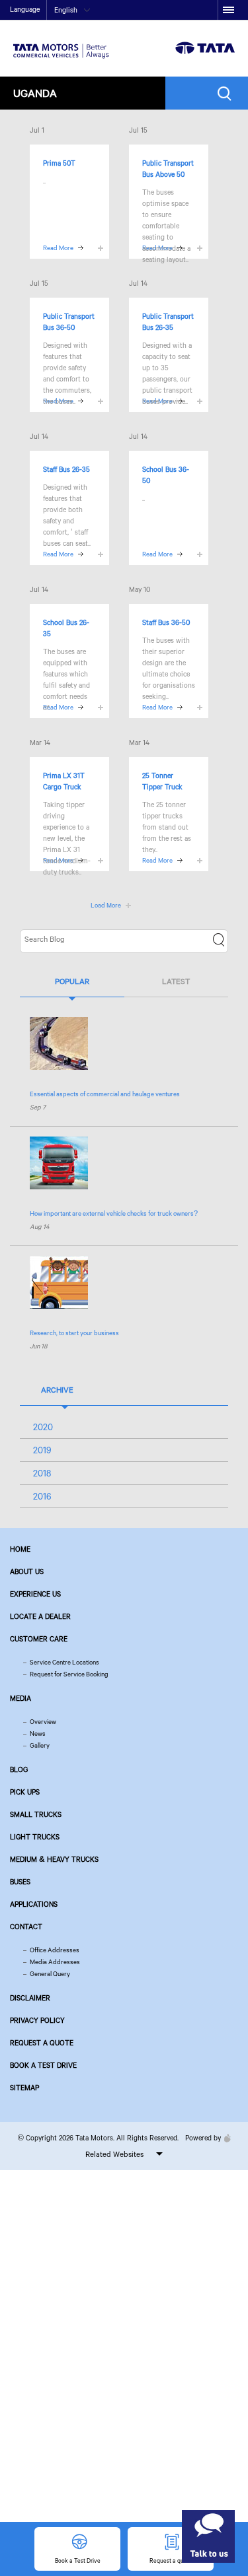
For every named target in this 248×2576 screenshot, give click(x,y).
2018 (42, 1473)
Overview (43, 1722)
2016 (42, 1496)
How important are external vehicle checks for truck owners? (114, 1213)
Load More (106, 905)
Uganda (35, 93)
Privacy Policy (37, 2020)
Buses (20, 1882)
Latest (176, 981)
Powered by (203, 2138)
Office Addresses (55, 1950)
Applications (34, 1904)
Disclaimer (30, 1998)
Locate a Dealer (40, 1616)
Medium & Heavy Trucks (54, 1859)
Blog (19, 1769)
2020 (43, 1427)
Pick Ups (25, 1792)
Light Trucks (35, 1837)
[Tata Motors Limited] (61, 43)
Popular (72, 981)
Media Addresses (55, 1962)
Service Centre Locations (64, 1662)
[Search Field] (228, 93)
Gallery (40, 1745)
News (38, 1734)
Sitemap (24, 2088)
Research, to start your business (74, 1333)
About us (27, 1571)
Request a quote (42, 2043)
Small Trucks (36, 1814)
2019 (42, 1450)
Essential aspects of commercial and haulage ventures (105, 1094)
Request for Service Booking (69, 1674)
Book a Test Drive (43, 2065)
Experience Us (35, 1594)
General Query (50, 1974)
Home (20, 1549)
